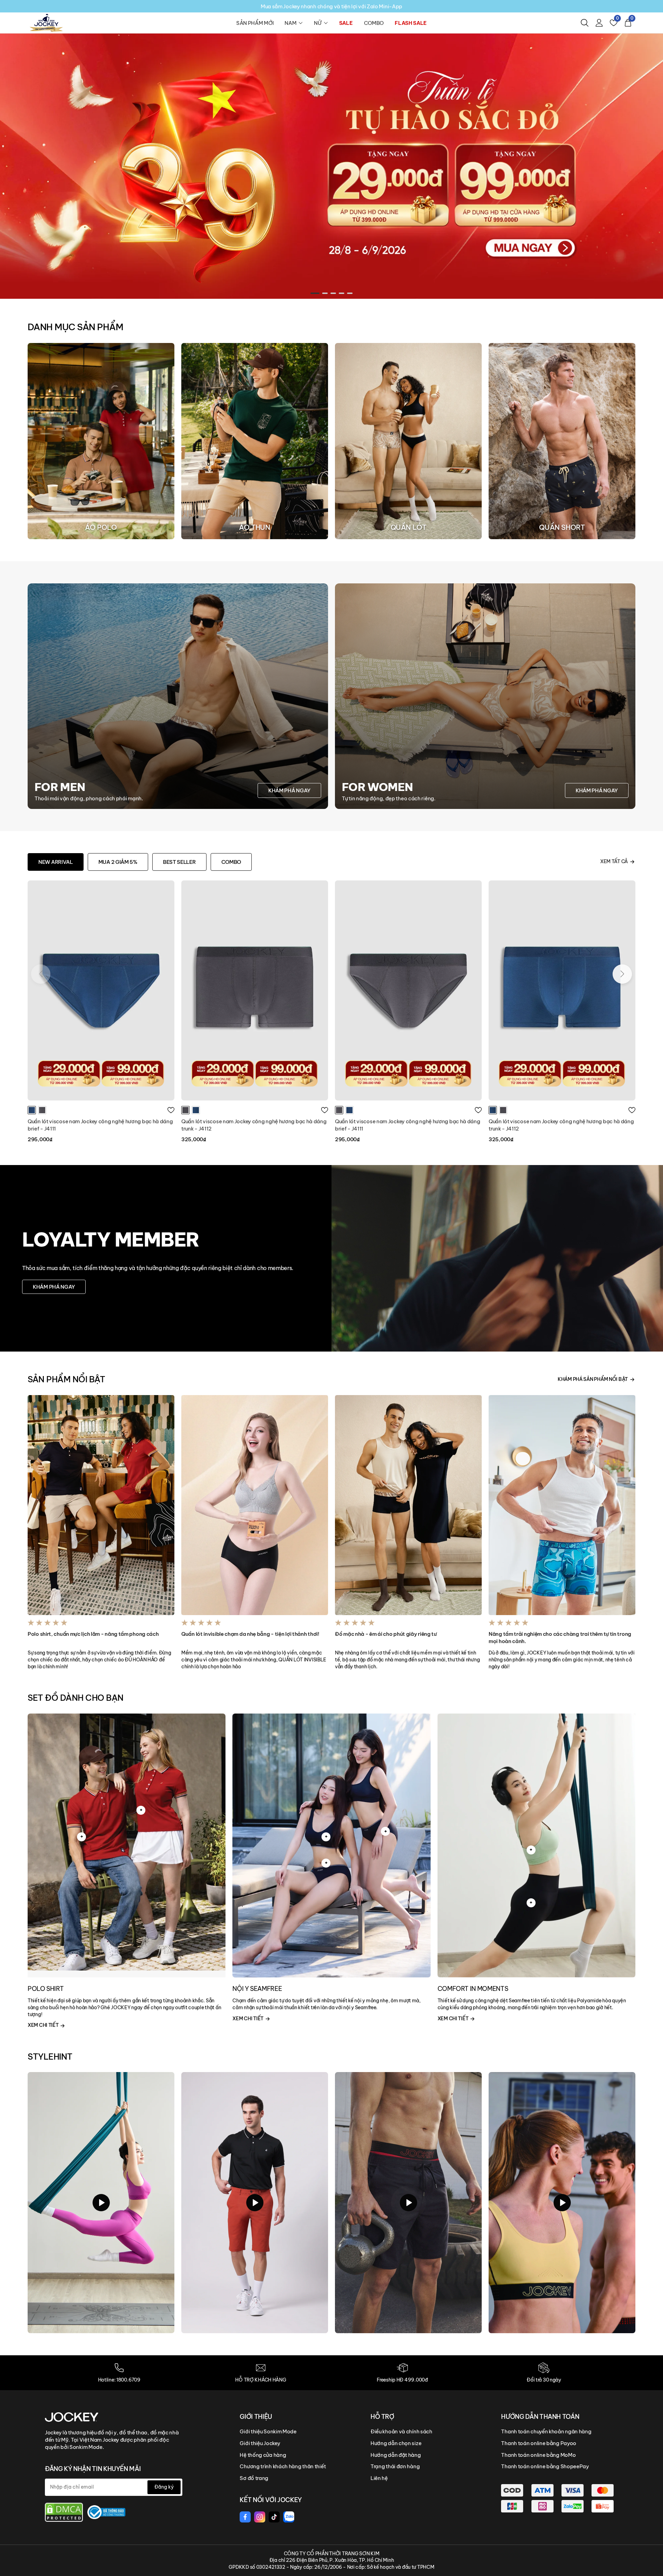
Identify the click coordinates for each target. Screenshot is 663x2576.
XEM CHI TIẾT (44, 2025)
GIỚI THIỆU (256, 2417)
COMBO (374, 23)
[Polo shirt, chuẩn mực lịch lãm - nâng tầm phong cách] (101, 1505)
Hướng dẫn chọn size (396, 2443)
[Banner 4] (331, 166)
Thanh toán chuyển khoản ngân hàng (546, 2431)
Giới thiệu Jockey (260, 2443)
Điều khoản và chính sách (401, 2431)
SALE (346, 23)
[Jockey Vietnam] (72, 2417)
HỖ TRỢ (382, 2417)
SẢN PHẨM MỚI (255, 23)
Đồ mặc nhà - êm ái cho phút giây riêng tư (386, 1634)
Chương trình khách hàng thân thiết (283, 2466)
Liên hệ (379, 2478)
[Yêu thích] (171, 1110)
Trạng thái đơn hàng (395, 2466)
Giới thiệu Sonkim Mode (268, 2431)
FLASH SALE (411, 23)
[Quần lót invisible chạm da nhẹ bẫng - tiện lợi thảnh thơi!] (255, 1505)
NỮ (318, 23)
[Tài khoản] (599, 23)
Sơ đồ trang (254, 2478)
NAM (290, 23)
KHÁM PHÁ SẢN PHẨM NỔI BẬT (593, 1379)
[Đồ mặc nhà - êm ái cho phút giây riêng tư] (408, 1505)
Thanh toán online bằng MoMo (538, 2455)
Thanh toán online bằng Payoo (539, 2443)
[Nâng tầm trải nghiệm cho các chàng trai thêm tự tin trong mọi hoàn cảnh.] (562, 1505)
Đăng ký (164, 2487)
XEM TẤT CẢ (614, 861)
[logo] (46, 22)
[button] (313, 293)
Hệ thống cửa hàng (263, 2455)
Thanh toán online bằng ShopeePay (545, 2466)
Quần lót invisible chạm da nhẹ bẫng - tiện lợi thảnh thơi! (250, 1634)
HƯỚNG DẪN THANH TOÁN (540, 2417)
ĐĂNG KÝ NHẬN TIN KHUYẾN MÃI (93, 2469)
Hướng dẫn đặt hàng (396, 2455)
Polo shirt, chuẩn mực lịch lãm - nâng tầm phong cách (93, 1634)
